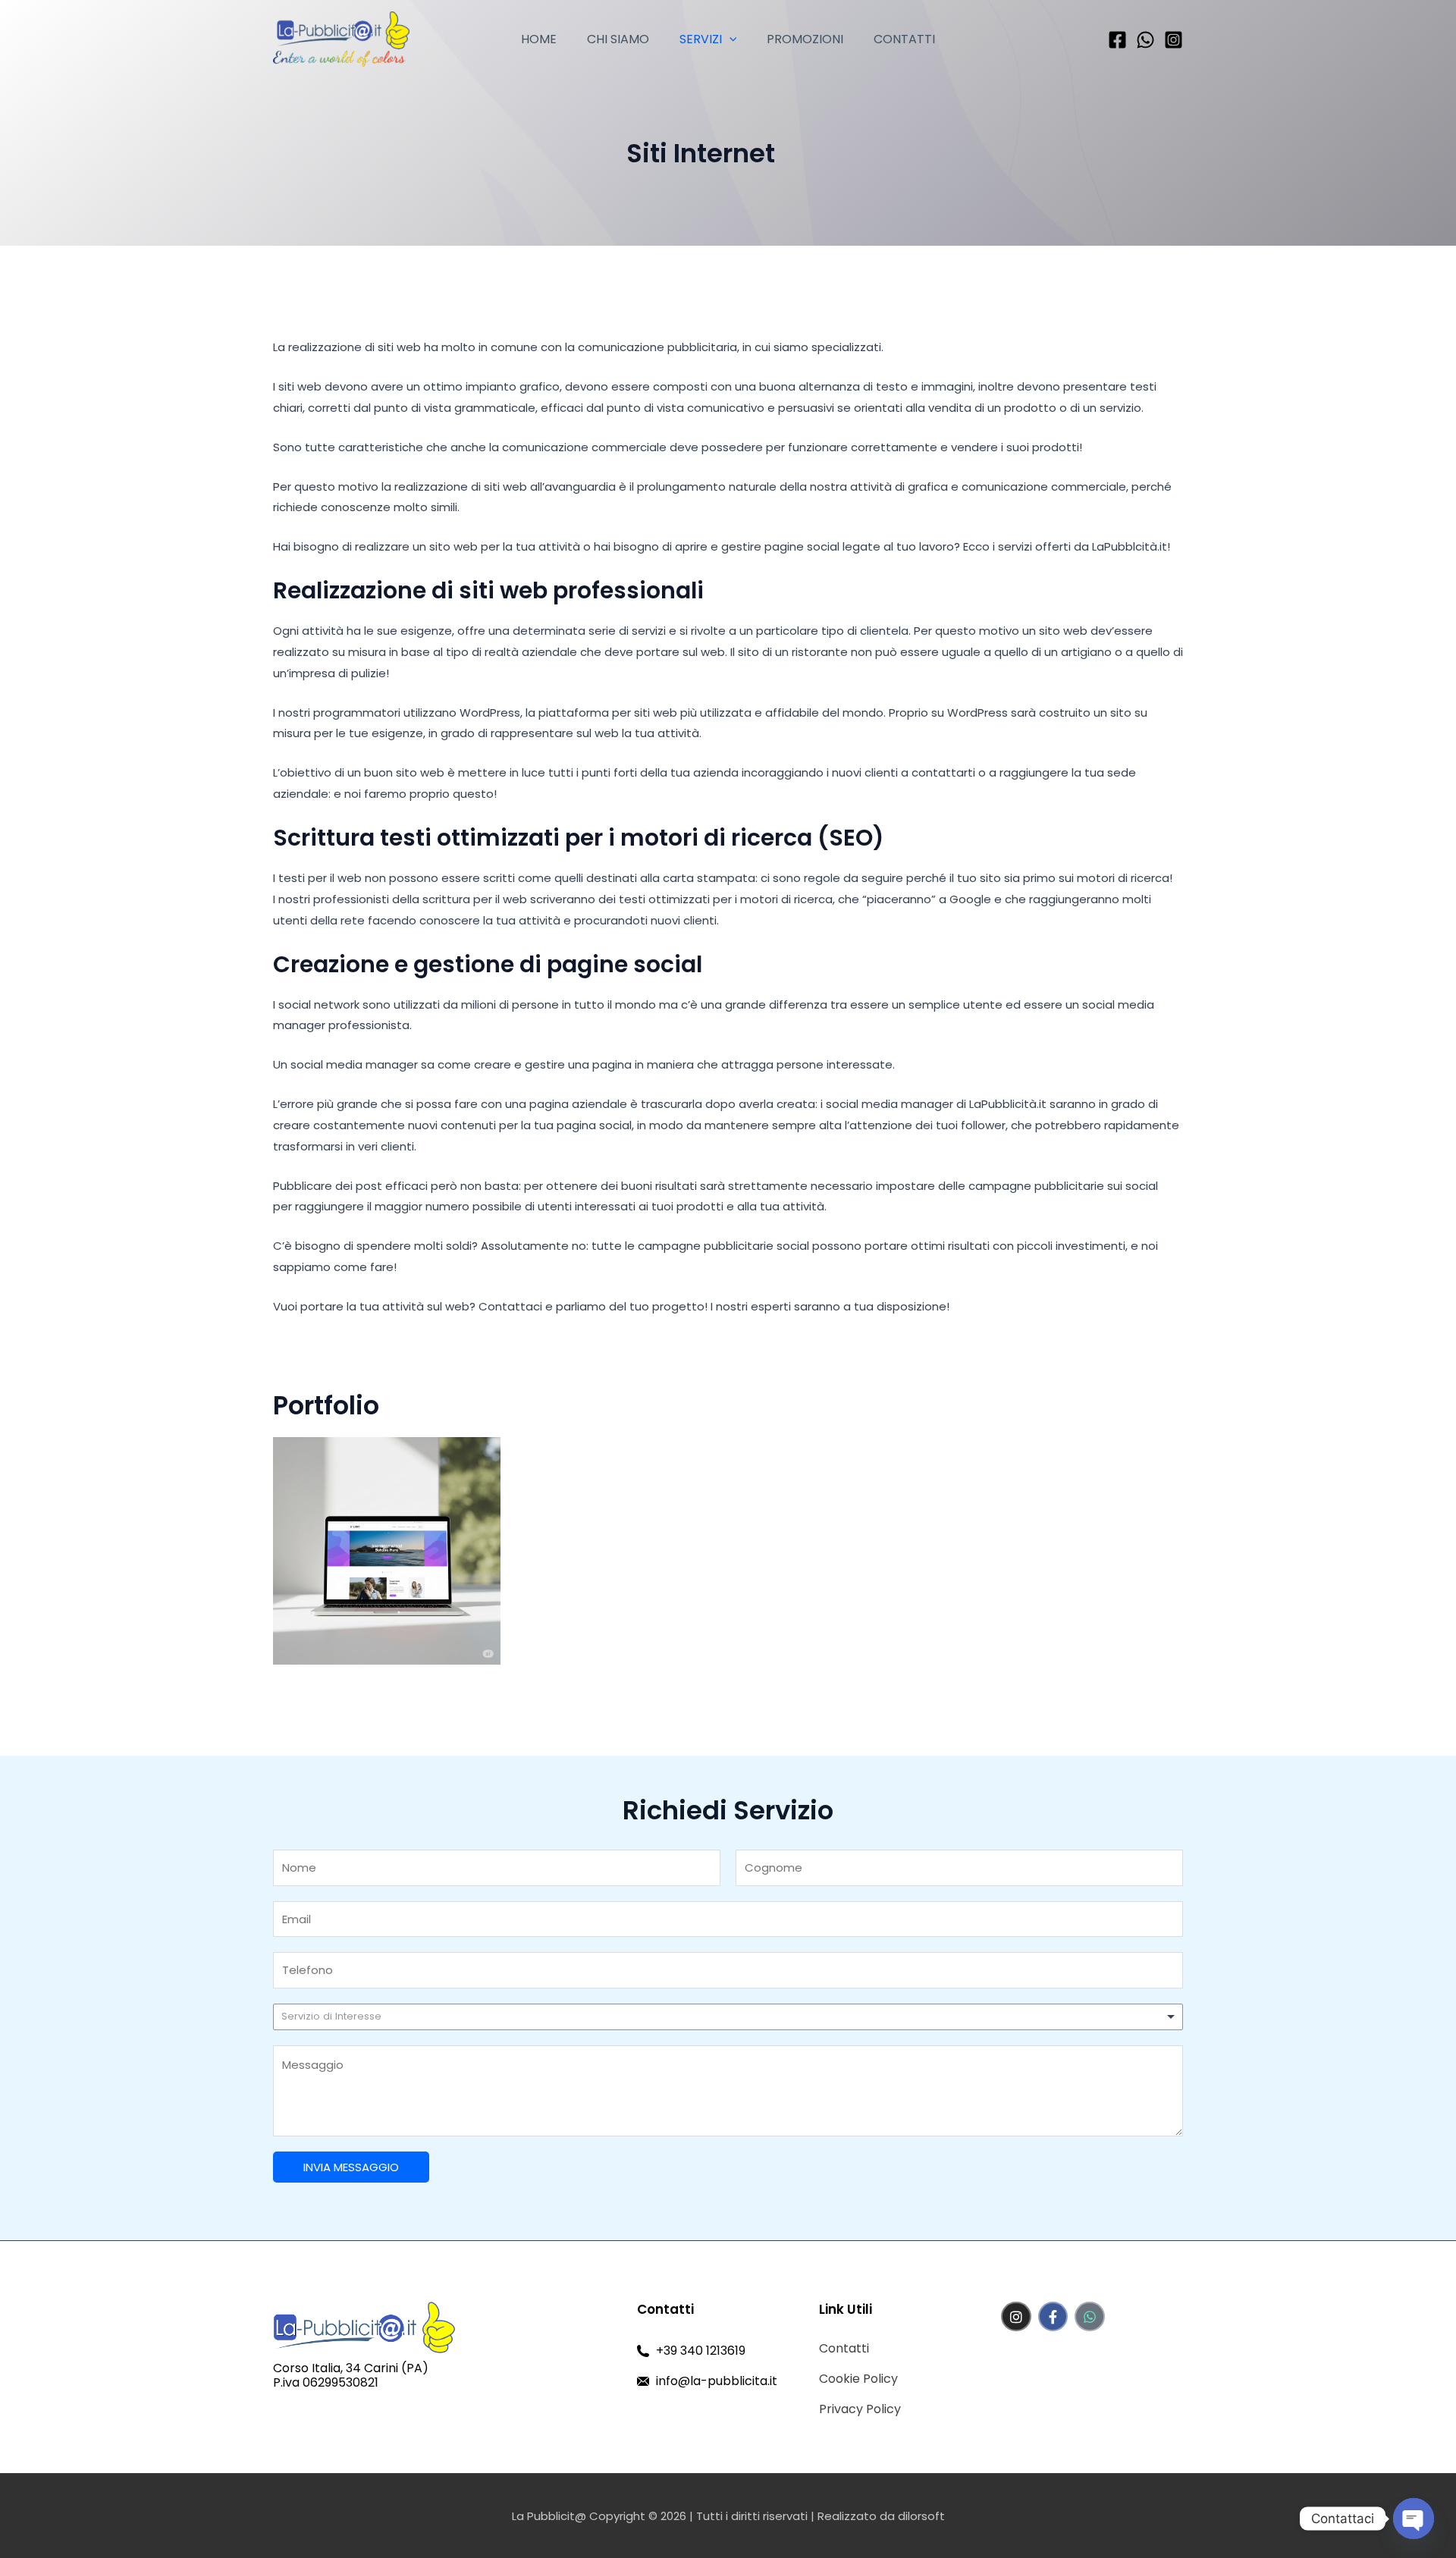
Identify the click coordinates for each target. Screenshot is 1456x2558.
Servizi (701, 39)
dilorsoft (921, 2516)
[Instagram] (1174, 40)
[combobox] (728, 2017)
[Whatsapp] (1145, 40)
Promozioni (805, 39)
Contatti (904, 39)
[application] (730, 39)
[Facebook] (1117, 40)
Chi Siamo (618, 39)
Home (539, 39)
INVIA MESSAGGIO (351, 2167)
